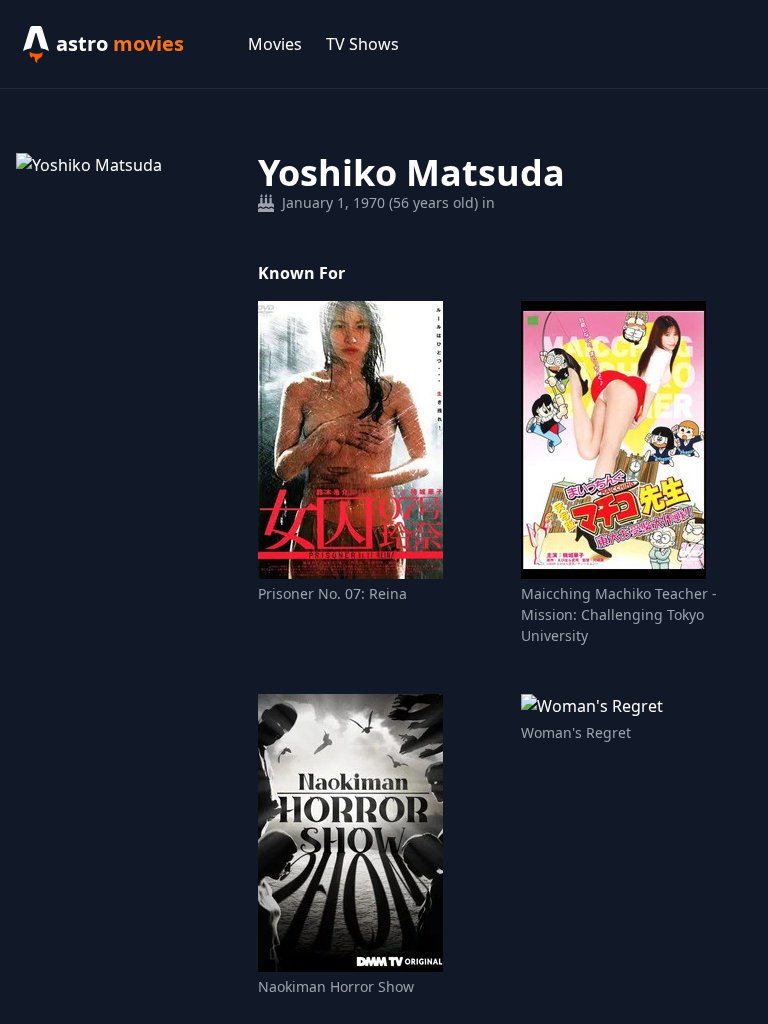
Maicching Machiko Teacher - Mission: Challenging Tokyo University (619, 614)
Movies (275, 44)
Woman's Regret (576, 732)
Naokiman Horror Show (336, 986)
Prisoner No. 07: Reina (332, 593)
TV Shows (362, 44)
